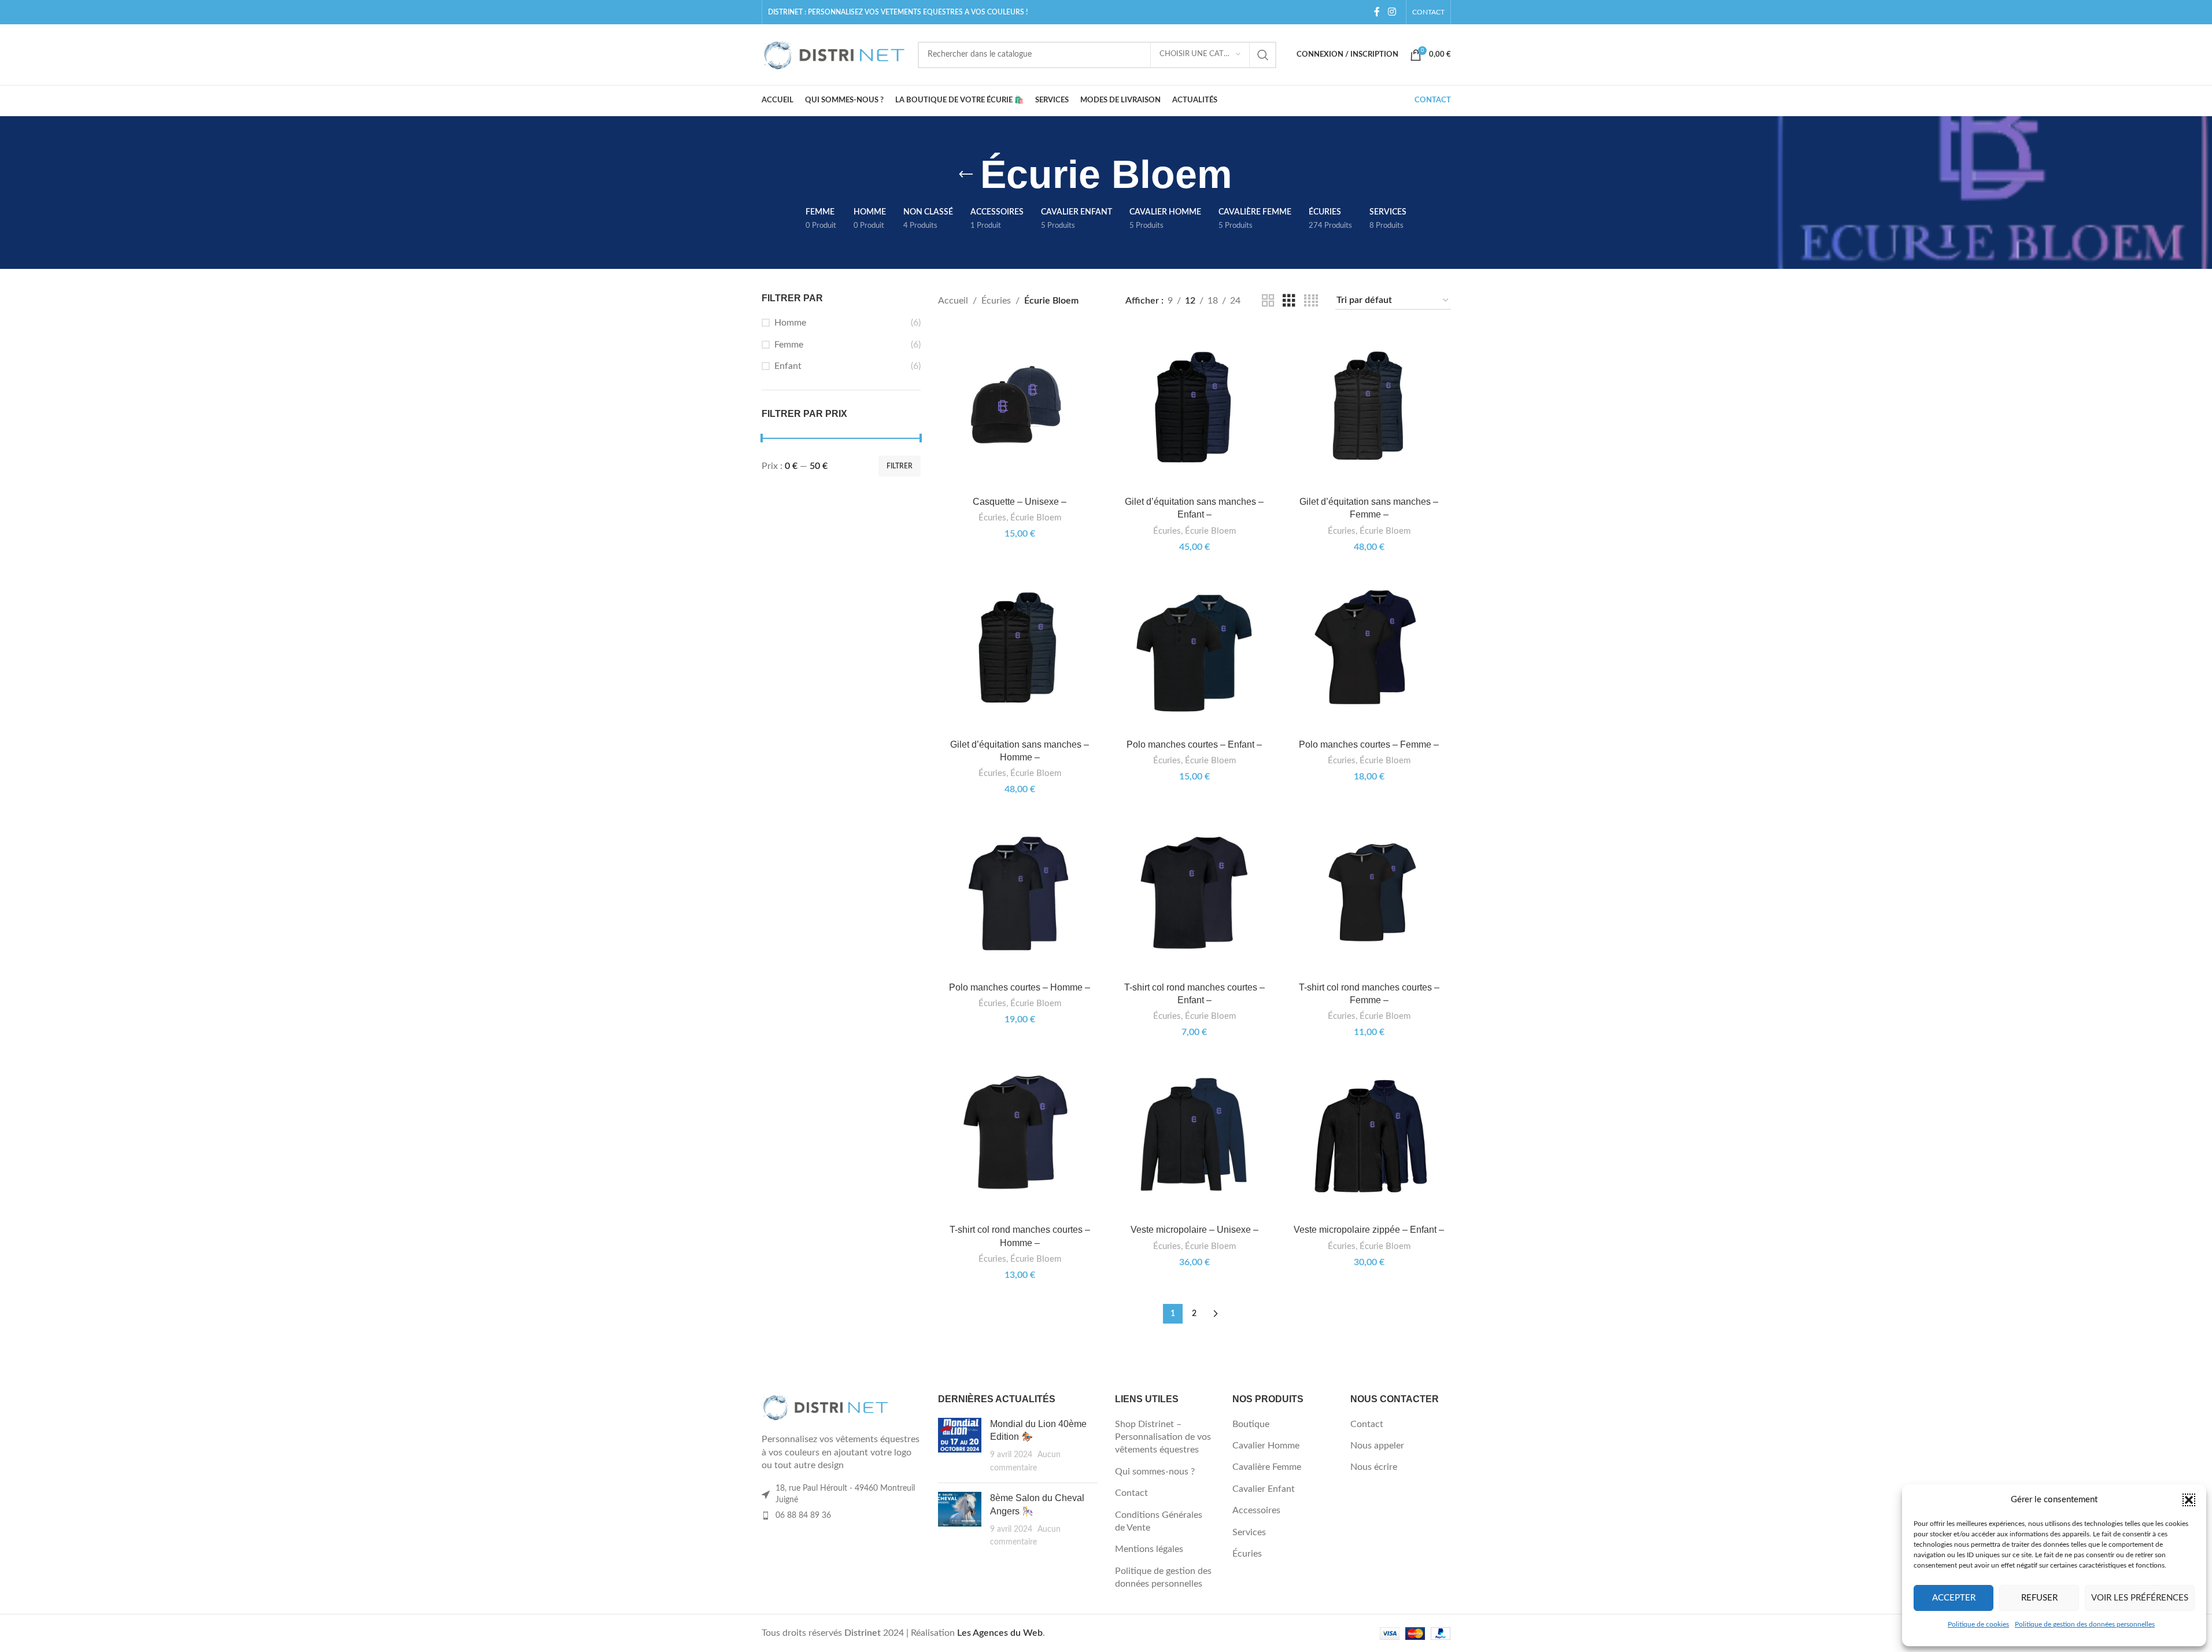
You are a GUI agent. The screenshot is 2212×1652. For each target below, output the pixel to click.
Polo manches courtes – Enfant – (1194, 744)
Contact (1131, 1493)
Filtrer (900, 466)
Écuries (996, 301)
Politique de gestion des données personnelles (2085, 1624)
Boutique (1251, 1424)
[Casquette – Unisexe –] (1020, 409)
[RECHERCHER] (1263, 55)
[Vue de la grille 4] (1311, 301)
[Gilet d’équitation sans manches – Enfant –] (1194, 409)
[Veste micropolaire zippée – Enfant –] (1369, 1137)
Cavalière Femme (1267, 1467)
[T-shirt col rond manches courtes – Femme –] (1369, 895)
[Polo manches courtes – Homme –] (1020, 895)
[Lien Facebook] (1377, 12)
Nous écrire (1374, 1467)
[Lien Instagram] (1392, 12)
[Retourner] (966, 175)
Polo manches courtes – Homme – (1020, 987)
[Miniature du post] (960, 1446)
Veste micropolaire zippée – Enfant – (1369, 1230)
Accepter (1954, 1598)
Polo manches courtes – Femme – (1369, 744)
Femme (789, 345)
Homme (790, 323)
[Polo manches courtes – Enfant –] (1194, 652)
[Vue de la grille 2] (1268, 301)
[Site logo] (834, 54)
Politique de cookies (1978, 1624)
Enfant (788, 366)
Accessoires (1256, 1510)
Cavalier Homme (1266, 1446)
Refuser (2039, 1598)
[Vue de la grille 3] (1289, 301)
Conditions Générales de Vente (1159, 1521)
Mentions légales (1149, 1549)
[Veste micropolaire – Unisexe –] (1194, 1137)
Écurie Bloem (1036, 518)
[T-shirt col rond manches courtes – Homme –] (1020, 1137)
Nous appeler (1377, 1446)
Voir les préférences (2140, 1598)
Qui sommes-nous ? (1155, 1472)
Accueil (953, 301)
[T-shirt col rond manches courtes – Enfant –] (1194, 895)
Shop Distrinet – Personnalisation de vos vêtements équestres (1163, 1437)
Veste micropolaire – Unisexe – (1194, 1230)
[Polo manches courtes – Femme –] (1369, 652)
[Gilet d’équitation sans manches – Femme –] (1369, 409)
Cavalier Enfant (1264, 1489)
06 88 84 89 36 (803, 1516)
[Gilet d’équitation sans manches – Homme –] (1020, 652)
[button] (2189, 1500)
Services (1249, 1532)
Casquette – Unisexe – (1020, 502)
